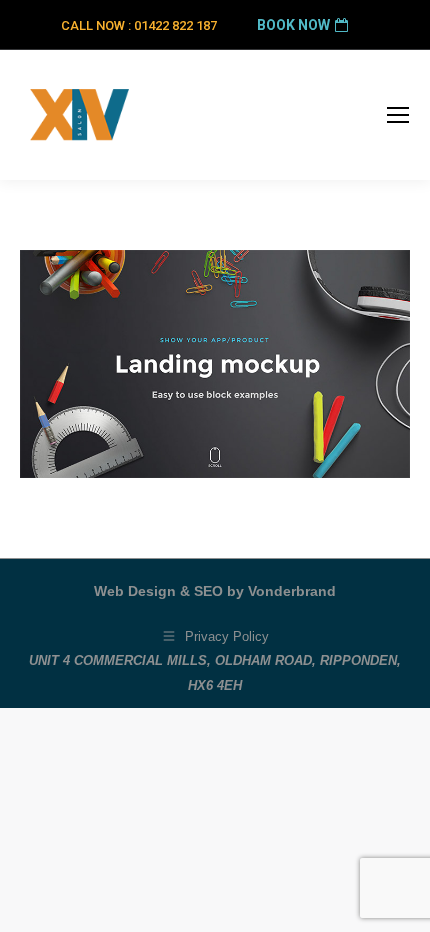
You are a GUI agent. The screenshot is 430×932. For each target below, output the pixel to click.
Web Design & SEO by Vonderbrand (215, 591)
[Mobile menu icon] (398, 115)
